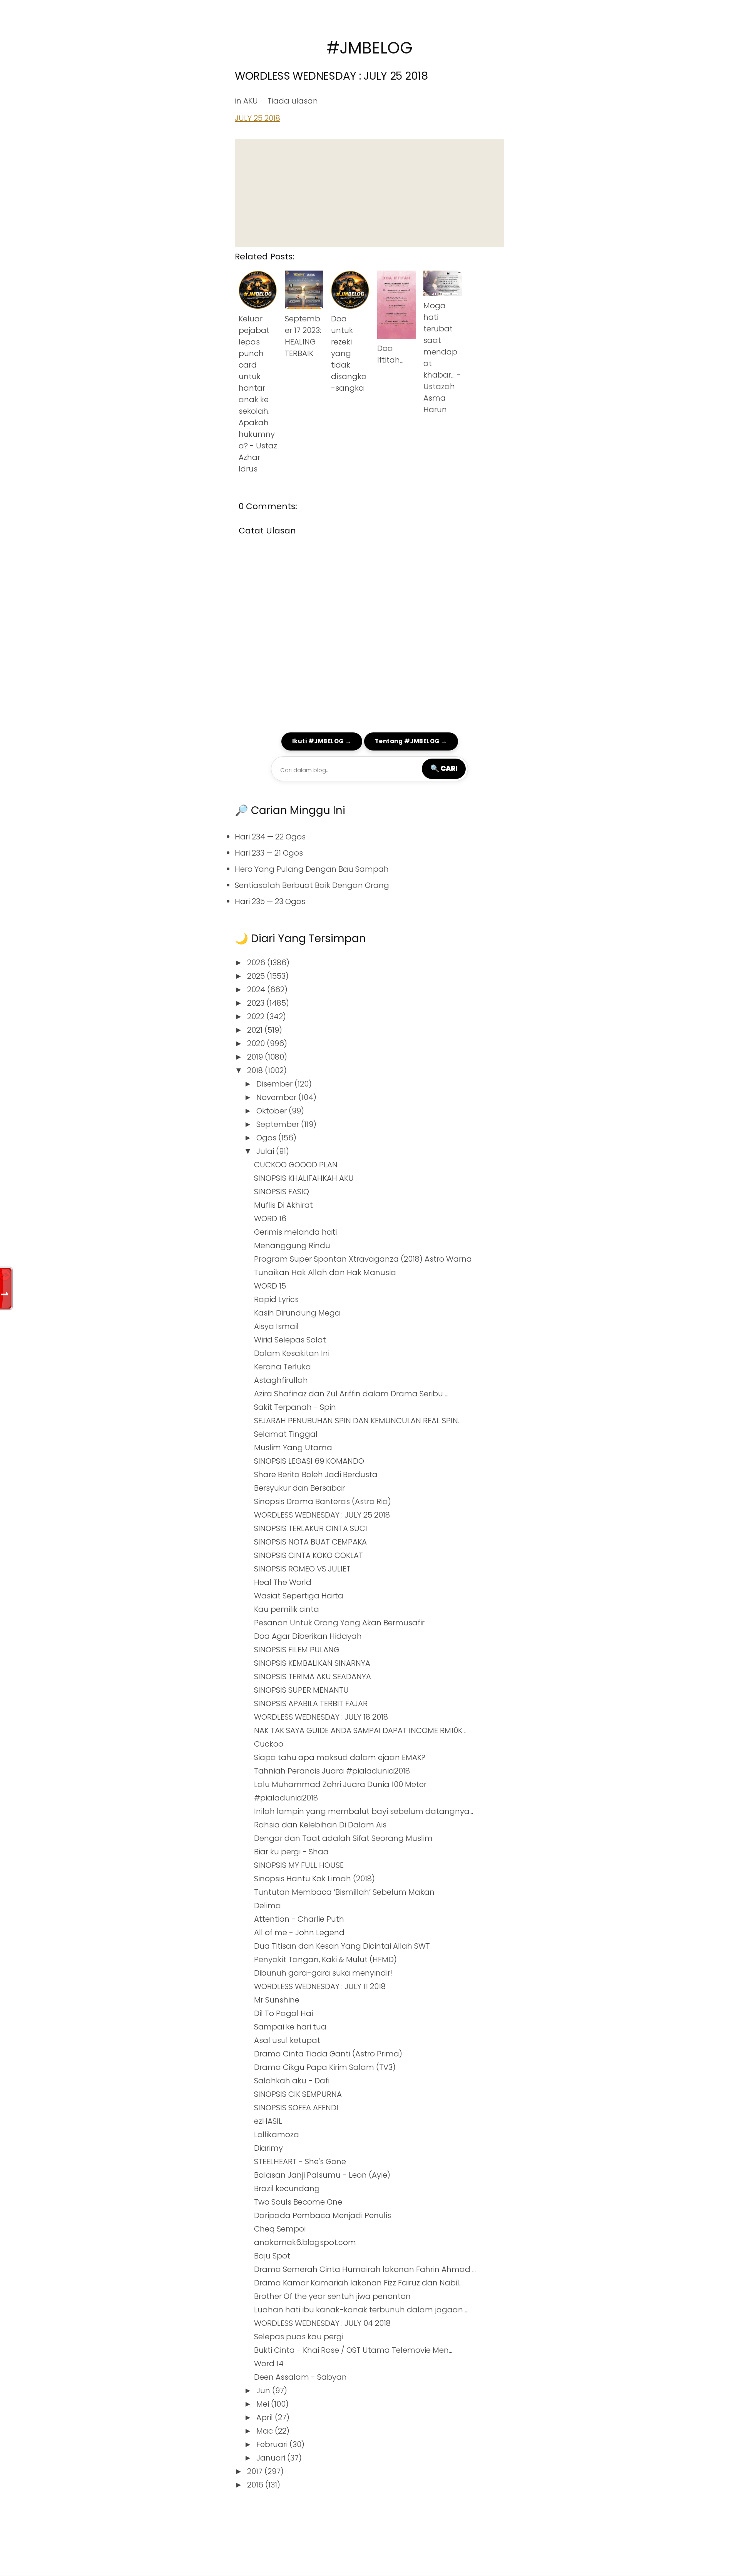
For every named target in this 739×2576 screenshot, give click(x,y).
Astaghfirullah (281, 1380)
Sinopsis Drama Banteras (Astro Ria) (323, 1501)
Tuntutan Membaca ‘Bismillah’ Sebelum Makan (344, 1892)
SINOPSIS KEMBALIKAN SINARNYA (312, 1663)
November (277, 1097)
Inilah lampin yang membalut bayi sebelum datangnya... (364, 1811)
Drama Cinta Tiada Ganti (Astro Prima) (328, 2054)
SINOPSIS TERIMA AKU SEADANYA (313, 1677)
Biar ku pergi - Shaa (291, 1852)
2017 (256, 2471)
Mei (264, 2404)
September (279, 1124)
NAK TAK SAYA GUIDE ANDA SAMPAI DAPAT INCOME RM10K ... (361, 1730)
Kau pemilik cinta (287, 1609)
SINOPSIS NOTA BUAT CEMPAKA (310, 1542)
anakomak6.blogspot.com (305, 2242)
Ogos (267, 1138)
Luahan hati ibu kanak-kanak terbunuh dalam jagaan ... (361, 2310)
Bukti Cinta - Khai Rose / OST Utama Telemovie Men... (353, 2350)
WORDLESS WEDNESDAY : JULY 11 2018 (320, 1986)
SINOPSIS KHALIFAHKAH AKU (304, 1178)
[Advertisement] (369, 193)
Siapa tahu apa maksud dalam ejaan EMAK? (340, 1757)
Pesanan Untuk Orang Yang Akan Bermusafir (339, 1623)
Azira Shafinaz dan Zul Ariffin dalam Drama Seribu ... (351, 1394)
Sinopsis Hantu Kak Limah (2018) (314, 1879)
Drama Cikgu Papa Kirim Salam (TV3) (325, 2067)
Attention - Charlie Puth (299, 1919)
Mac (266, 2431)
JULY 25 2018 (257, 118)
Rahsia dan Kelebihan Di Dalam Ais (320, 1825)
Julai (266, 1151)
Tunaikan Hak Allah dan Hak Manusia (325, 1272)
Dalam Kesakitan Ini (292, 1353)
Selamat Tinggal (286, 1434)
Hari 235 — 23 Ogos (270, 901)
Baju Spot (272, 2256)
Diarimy (268, 2148)
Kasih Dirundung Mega (297, 1313)
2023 (257, 1003)
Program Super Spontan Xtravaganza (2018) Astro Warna (363, 1259)
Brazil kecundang (287, 2188)
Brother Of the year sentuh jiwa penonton (332, 2296)
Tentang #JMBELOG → (411, 741)
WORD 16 (270, 1219)
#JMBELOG (369, 48)
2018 (256, 1070)
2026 (257, 963)
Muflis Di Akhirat (283, 1205)
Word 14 (269, 2364)
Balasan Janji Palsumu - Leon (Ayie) (322, 2175)
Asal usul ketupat (287, 2040)
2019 (256, 1057)
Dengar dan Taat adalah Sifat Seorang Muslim (343, 1838)
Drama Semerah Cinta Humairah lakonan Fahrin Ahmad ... (365, 2269)
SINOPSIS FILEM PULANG (297, 1650)
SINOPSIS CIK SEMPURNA (298, 2094)
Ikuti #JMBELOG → (322, 741)
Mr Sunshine (277, 2000)
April (266, 2417)
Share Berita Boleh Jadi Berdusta (316, 1474)
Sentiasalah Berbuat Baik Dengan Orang (312, 885)
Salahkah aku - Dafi (292, 2081)
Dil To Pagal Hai (283, 2013)
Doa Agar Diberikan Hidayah (308, 1636)
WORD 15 (270, 1286)
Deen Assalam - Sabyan (300, 2377)
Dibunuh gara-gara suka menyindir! (323, 1973)
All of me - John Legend (299, 1932)
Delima (268, 1906)
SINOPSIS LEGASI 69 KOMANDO (309, 1461)
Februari (273, 2444)
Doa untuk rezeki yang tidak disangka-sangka (349, 353)
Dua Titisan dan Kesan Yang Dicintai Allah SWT (342, 1946)
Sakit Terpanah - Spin (295, 1407)
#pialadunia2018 (286, 1798)
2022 (257, 1016)
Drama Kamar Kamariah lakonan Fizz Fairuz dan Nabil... (358, 2283)
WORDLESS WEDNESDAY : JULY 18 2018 (321, 1717)
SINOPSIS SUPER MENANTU (301, 1690)
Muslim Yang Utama (293, 1448)
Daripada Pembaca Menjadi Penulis (323, 2215)
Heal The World (283, 1582)
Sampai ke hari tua (290, 2027)
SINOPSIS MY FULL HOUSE (299, 1865)
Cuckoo (269, 1744)
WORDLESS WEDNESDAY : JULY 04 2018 (322, 2323)
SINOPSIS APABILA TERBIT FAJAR (311, 1703)
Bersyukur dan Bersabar (299, 1488)
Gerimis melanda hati (295, 1232)
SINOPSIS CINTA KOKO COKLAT (308, 1555)
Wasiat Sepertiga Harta (299, 1596)
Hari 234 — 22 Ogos (270, 837)
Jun (264, 2390)
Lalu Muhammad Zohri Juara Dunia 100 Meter (340, 1784)
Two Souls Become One (298, 2202)
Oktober (273, 1111)
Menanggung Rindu (292, 1245)
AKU (251, 101)
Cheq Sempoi (280, 2229)
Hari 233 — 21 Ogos (269, 853)
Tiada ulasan (293, 101)
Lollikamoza (277, 2135)
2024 (257, 990)
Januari (272, 2458)
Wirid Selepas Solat (290, 1340)
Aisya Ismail (276, 1326)
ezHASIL (268, 2121)
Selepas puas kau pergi (299, 2337)
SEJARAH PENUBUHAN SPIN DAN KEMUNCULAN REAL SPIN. (357, 1421)
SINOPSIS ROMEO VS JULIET (302, 1569)
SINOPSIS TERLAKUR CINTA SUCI (311, 1528)
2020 (257, 1043)
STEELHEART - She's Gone (300, 2161)
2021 (256, 1030)
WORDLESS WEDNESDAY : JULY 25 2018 (331, 76)
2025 (257, 976)
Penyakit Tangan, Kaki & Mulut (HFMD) (325, 1959)
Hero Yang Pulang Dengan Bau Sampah (312, 869)
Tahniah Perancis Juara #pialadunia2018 (332, 1771)
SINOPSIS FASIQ (282, 1192)
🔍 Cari (444, 768)
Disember (275, 1084)
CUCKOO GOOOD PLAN (296, 1165)
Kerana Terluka (283, 1367)
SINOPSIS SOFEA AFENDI (296, 2108)
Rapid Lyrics (276, 1299)
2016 (256, 2485)
